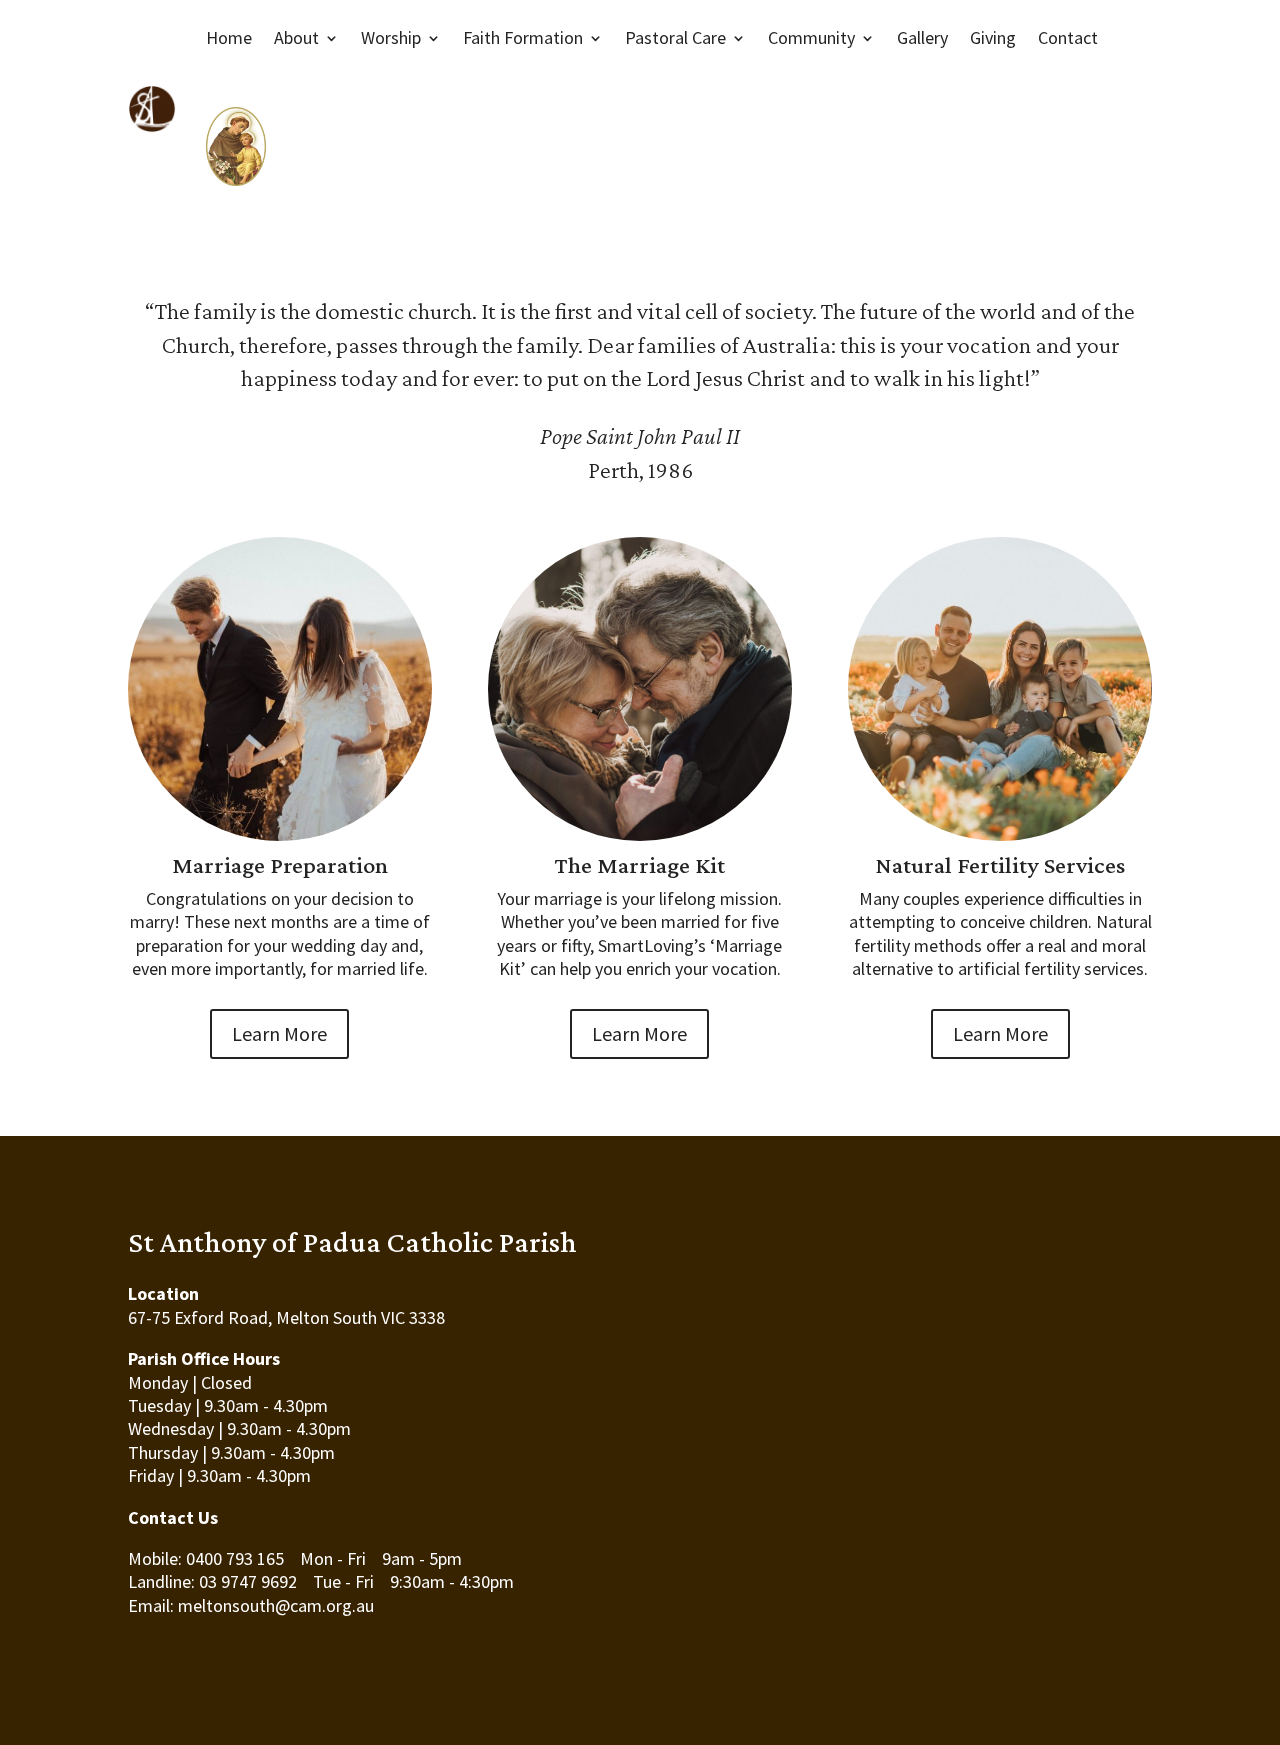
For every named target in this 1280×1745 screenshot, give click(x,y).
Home (229, 37)
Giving (993, 37)
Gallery (922, 37)
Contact (1068, 37)
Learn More (279, 1033)
